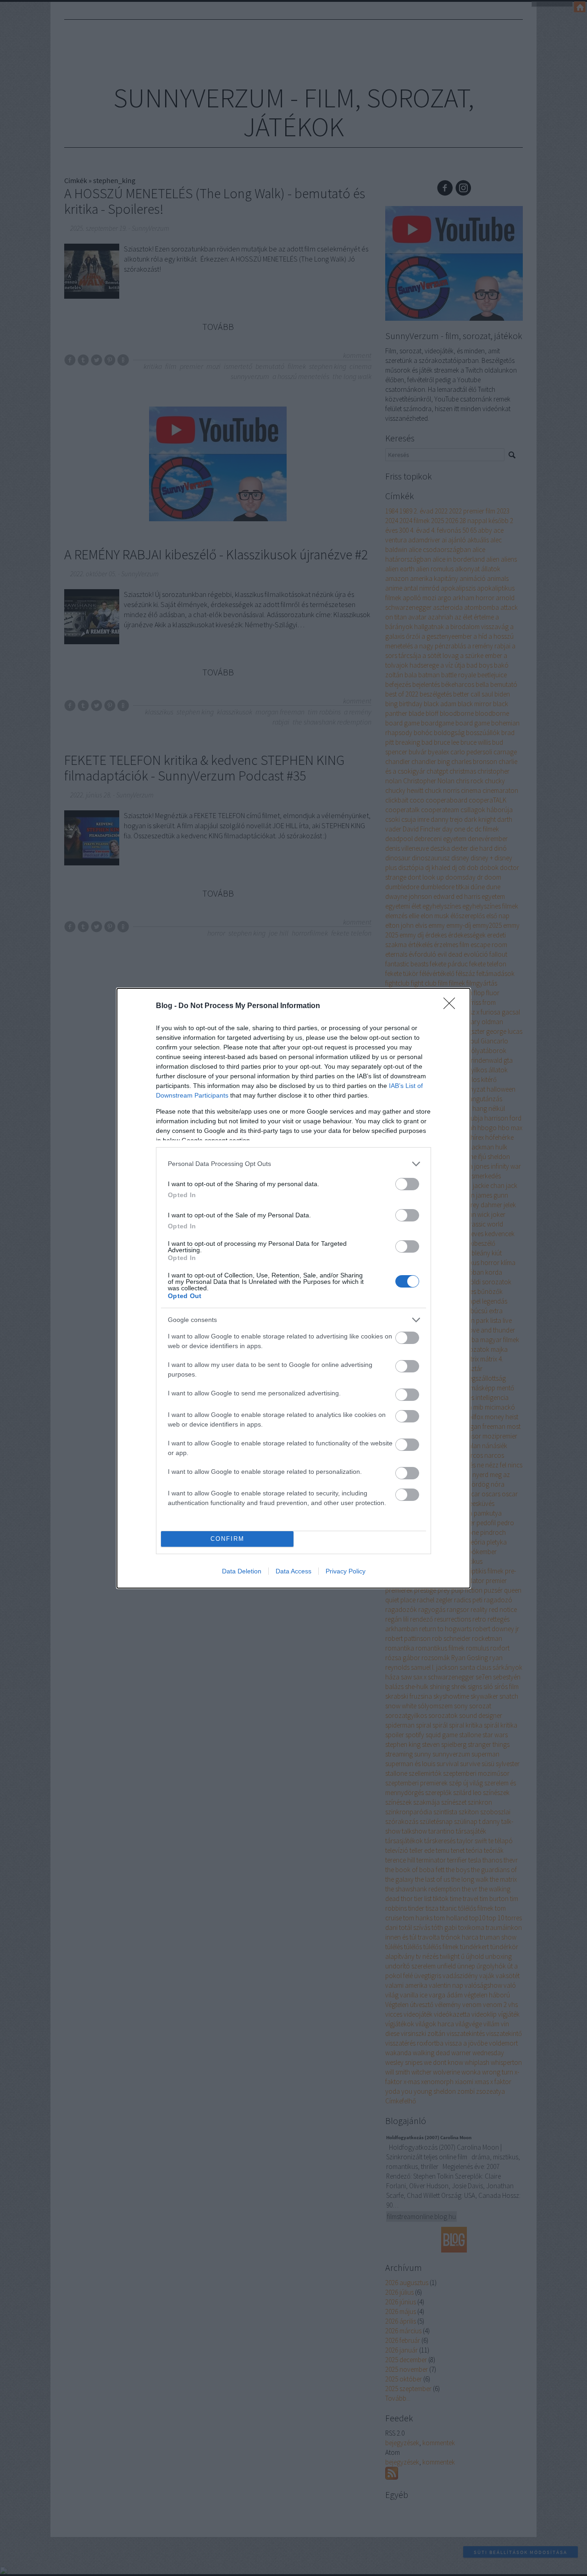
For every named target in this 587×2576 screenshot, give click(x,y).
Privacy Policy (346, 1571)
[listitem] (293, 1164)
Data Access (293, 1571)
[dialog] (293, 1288)
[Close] (452, 1006)
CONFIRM (227, 1539)
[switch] (407, 1184)
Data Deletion (242, 1571)
